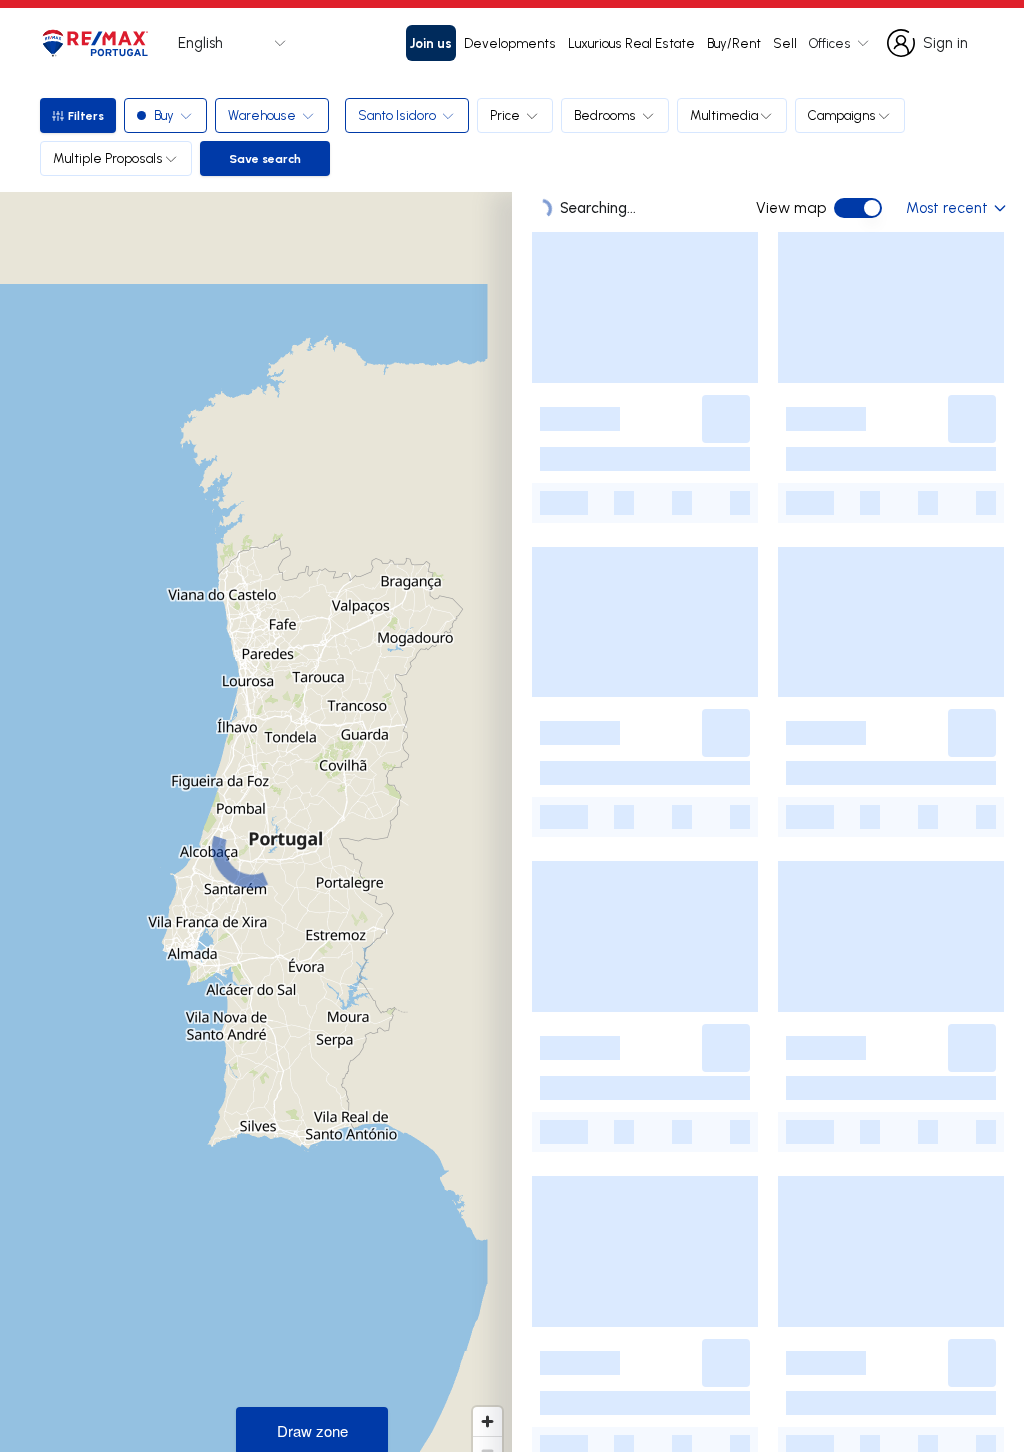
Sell (785, 43)
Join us (431, 42)
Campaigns (842, 115)
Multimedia (724, 115)
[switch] (858, 208)
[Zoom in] (487, 1421)
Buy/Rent (734, 43)
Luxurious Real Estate (631, 43)
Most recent (947, 207)
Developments (510, 43)
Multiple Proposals (108, 158)
